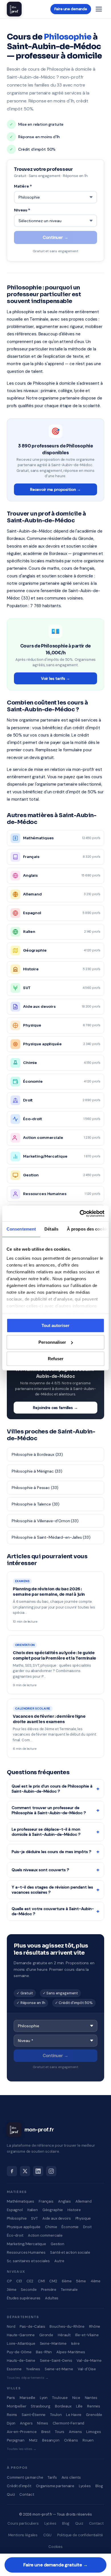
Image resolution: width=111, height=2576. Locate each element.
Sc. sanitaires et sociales (28, 2261)
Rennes (94, 2406)
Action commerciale (45, 2235)
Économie (70, 2227)
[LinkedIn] (38, 2171)
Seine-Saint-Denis (56, 2361)
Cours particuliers (23, 2523)
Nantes (91, 2398)
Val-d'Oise (87, 2369)
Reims (12, 2415)
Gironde (46, 2335)
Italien (33, 2210)
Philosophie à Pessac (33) (35, 1488)
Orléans (71, 2440)
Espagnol (15, 2210)
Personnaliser (52, 1342)
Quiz (11, 2494)
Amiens (75, 2432)
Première (49, 2290)
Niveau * (22, 210)
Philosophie (17, 2218)
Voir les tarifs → (55, 678)
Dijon (11, 2423)
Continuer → (55, 237)
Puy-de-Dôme (19, 2352)
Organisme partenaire (55, 2486)
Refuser (56, 1359)
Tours (60, 2432)
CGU (47, 2535)
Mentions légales (23, 2535)
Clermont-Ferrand (69, 2423)
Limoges (93, 2432)
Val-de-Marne (89, 2361)
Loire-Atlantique (21, 2343)
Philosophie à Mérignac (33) (37, 1471)
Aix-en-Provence (22, 2432)
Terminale (69, 2290)
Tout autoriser (55, 1325)
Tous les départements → (28, 2378)
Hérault (64, 2335)
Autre (59, 2261)
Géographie (53, 2210)
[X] (25, 2171)
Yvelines (33, 2369)
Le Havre (74, 2415)
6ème (67, 2281)
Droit (87, 2227)
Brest (46, 2432)
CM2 (53, 2281)
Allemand (84, 2201)
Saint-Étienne (34, 2415)
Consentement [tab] (21, 1229)
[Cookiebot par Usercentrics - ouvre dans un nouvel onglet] (80, 1214)
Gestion (57, 2244)
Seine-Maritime (53, 2343)
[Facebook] (12, 2171)
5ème (81, 2281)
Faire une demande (71, 9)
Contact (27, 2494)
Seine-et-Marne (59, 2369)
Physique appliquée (24, 2227)
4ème (95, 2281)
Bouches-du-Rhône (67, 2326)
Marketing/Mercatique (26, 2244)
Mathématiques (20, 2201)
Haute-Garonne (21, 2335)
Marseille (27, 2398)
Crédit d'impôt (19, 2486)
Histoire (74, 2210)
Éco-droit (15, 2235)
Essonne (14, 2369)
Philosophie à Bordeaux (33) (37, 1454)
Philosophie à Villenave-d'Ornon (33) (45, 1521)
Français (46, 2201)
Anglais (64, 2201)
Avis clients (71, 2477)
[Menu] (99, 9)
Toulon (56, 2415)
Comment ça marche (25, 2477)
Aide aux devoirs (57, 2218)
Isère (75, 2343)
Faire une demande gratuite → (55, 2565)
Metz (33, 2440)
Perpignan (16, 2440)
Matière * (23, 186)
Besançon (51, 2440)
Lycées (85, 2486)
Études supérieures (24, 2298)
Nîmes (42, 2423)
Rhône (95, 2326)
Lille (79, 2406)
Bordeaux (63, 2406)
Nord (11, 2326)
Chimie (51, 2227)
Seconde (29, 2290)
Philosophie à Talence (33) (36, 1504)
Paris (11, 2398)
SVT (34, 2218)
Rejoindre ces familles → (55, 1408)
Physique (83, 2218)
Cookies (55, 2547)
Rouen (88, 2440)
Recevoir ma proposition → (55, 489)
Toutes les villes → (22, 2449)
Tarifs (52, 2477)
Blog (99, 2486)
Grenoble (94, 2415)
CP (9, 2281)
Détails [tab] (51, 1229)
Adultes (52, 2298)
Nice (76, 2398)
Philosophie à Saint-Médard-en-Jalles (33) (51, 1537)
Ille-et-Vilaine (87, 2335)
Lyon (44, 2398)
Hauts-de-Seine (21, 2361)
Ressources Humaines (26, 2252)
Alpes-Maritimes (71, 2352)
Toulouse (60, 2398)
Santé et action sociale (70, 2252)
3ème (12, 2290)
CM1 (41, 2281)
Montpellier (17, 2406)
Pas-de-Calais (32, 2326)
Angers (26, 2423)
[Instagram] (51, 2171)
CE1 (19, 2281)
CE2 (30, 2281)
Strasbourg (41, 2406)
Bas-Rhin (44, 2352)
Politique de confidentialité (80, 2535)
